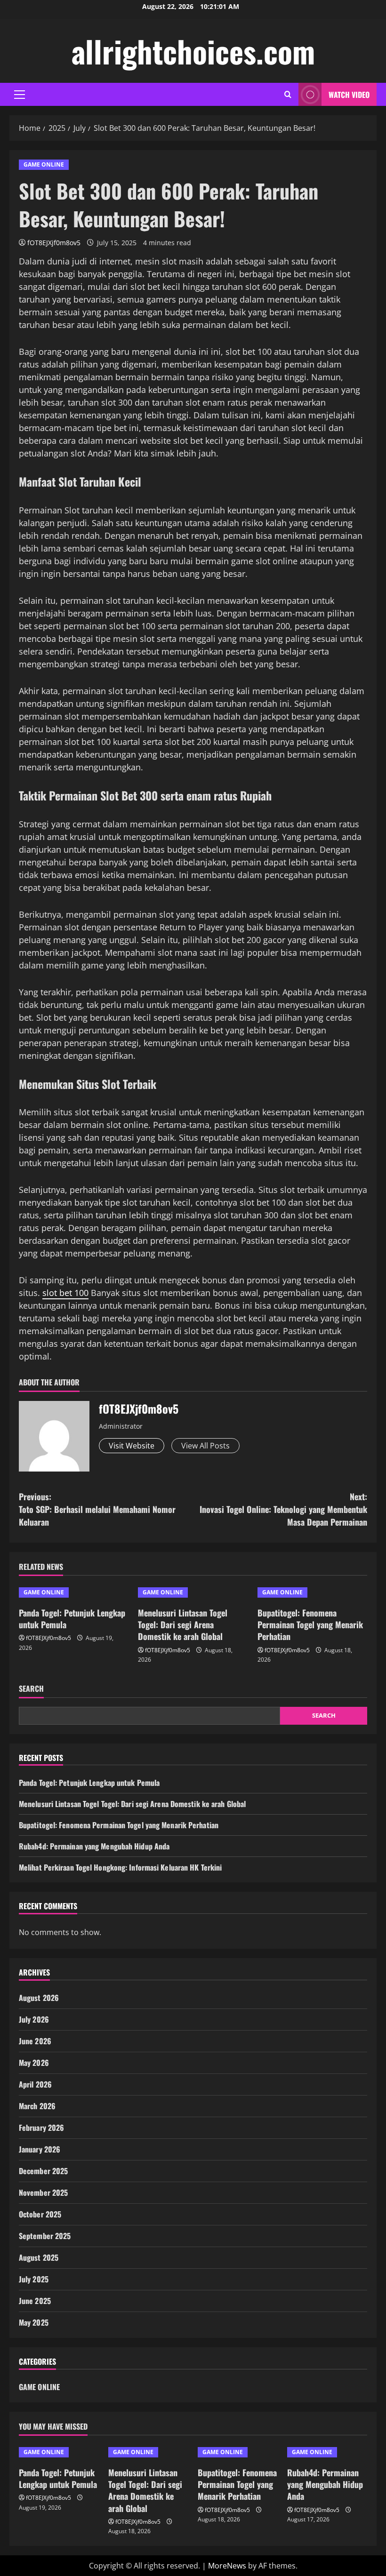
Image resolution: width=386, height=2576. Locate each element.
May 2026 (34, 2063)
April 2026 (35, 2084)
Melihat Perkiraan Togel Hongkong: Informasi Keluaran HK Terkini (120, 1867)
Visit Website (132, 1446)
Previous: (97, 1509)
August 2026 (39, 1998)
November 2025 (43, 2192)
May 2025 (34, 2322)
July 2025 (34, 2279)
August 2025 (39, 2257)
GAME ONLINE (44, 164)
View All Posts (205, 1446)
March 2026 (37, 2106)
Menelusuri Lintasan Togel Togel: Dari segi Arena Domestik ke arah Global (183, 1624)
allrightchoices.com (193, 51)
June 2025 (35, 2301)
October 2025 (40, 2214)
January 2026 (40, 2149)
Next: (283, 1509)
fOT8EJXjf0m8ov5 (54, 243)
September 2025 (45, 2236)
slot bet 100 (65, 1293)
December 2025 (43, 2171)
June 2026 (35, 2041)
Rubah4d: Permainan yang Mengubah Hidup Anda (94, 1846)
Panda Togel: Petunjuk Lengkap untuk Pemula (72, 1619)
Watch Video (349, 95)
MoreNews (227, 2566)
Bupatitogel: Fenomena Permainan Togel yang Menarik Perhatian (310, 1624)
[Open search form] (288, 94)
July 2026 (34, 2019)
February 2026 (41, 2128)
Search (31, 1689)
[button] (20, 95)
